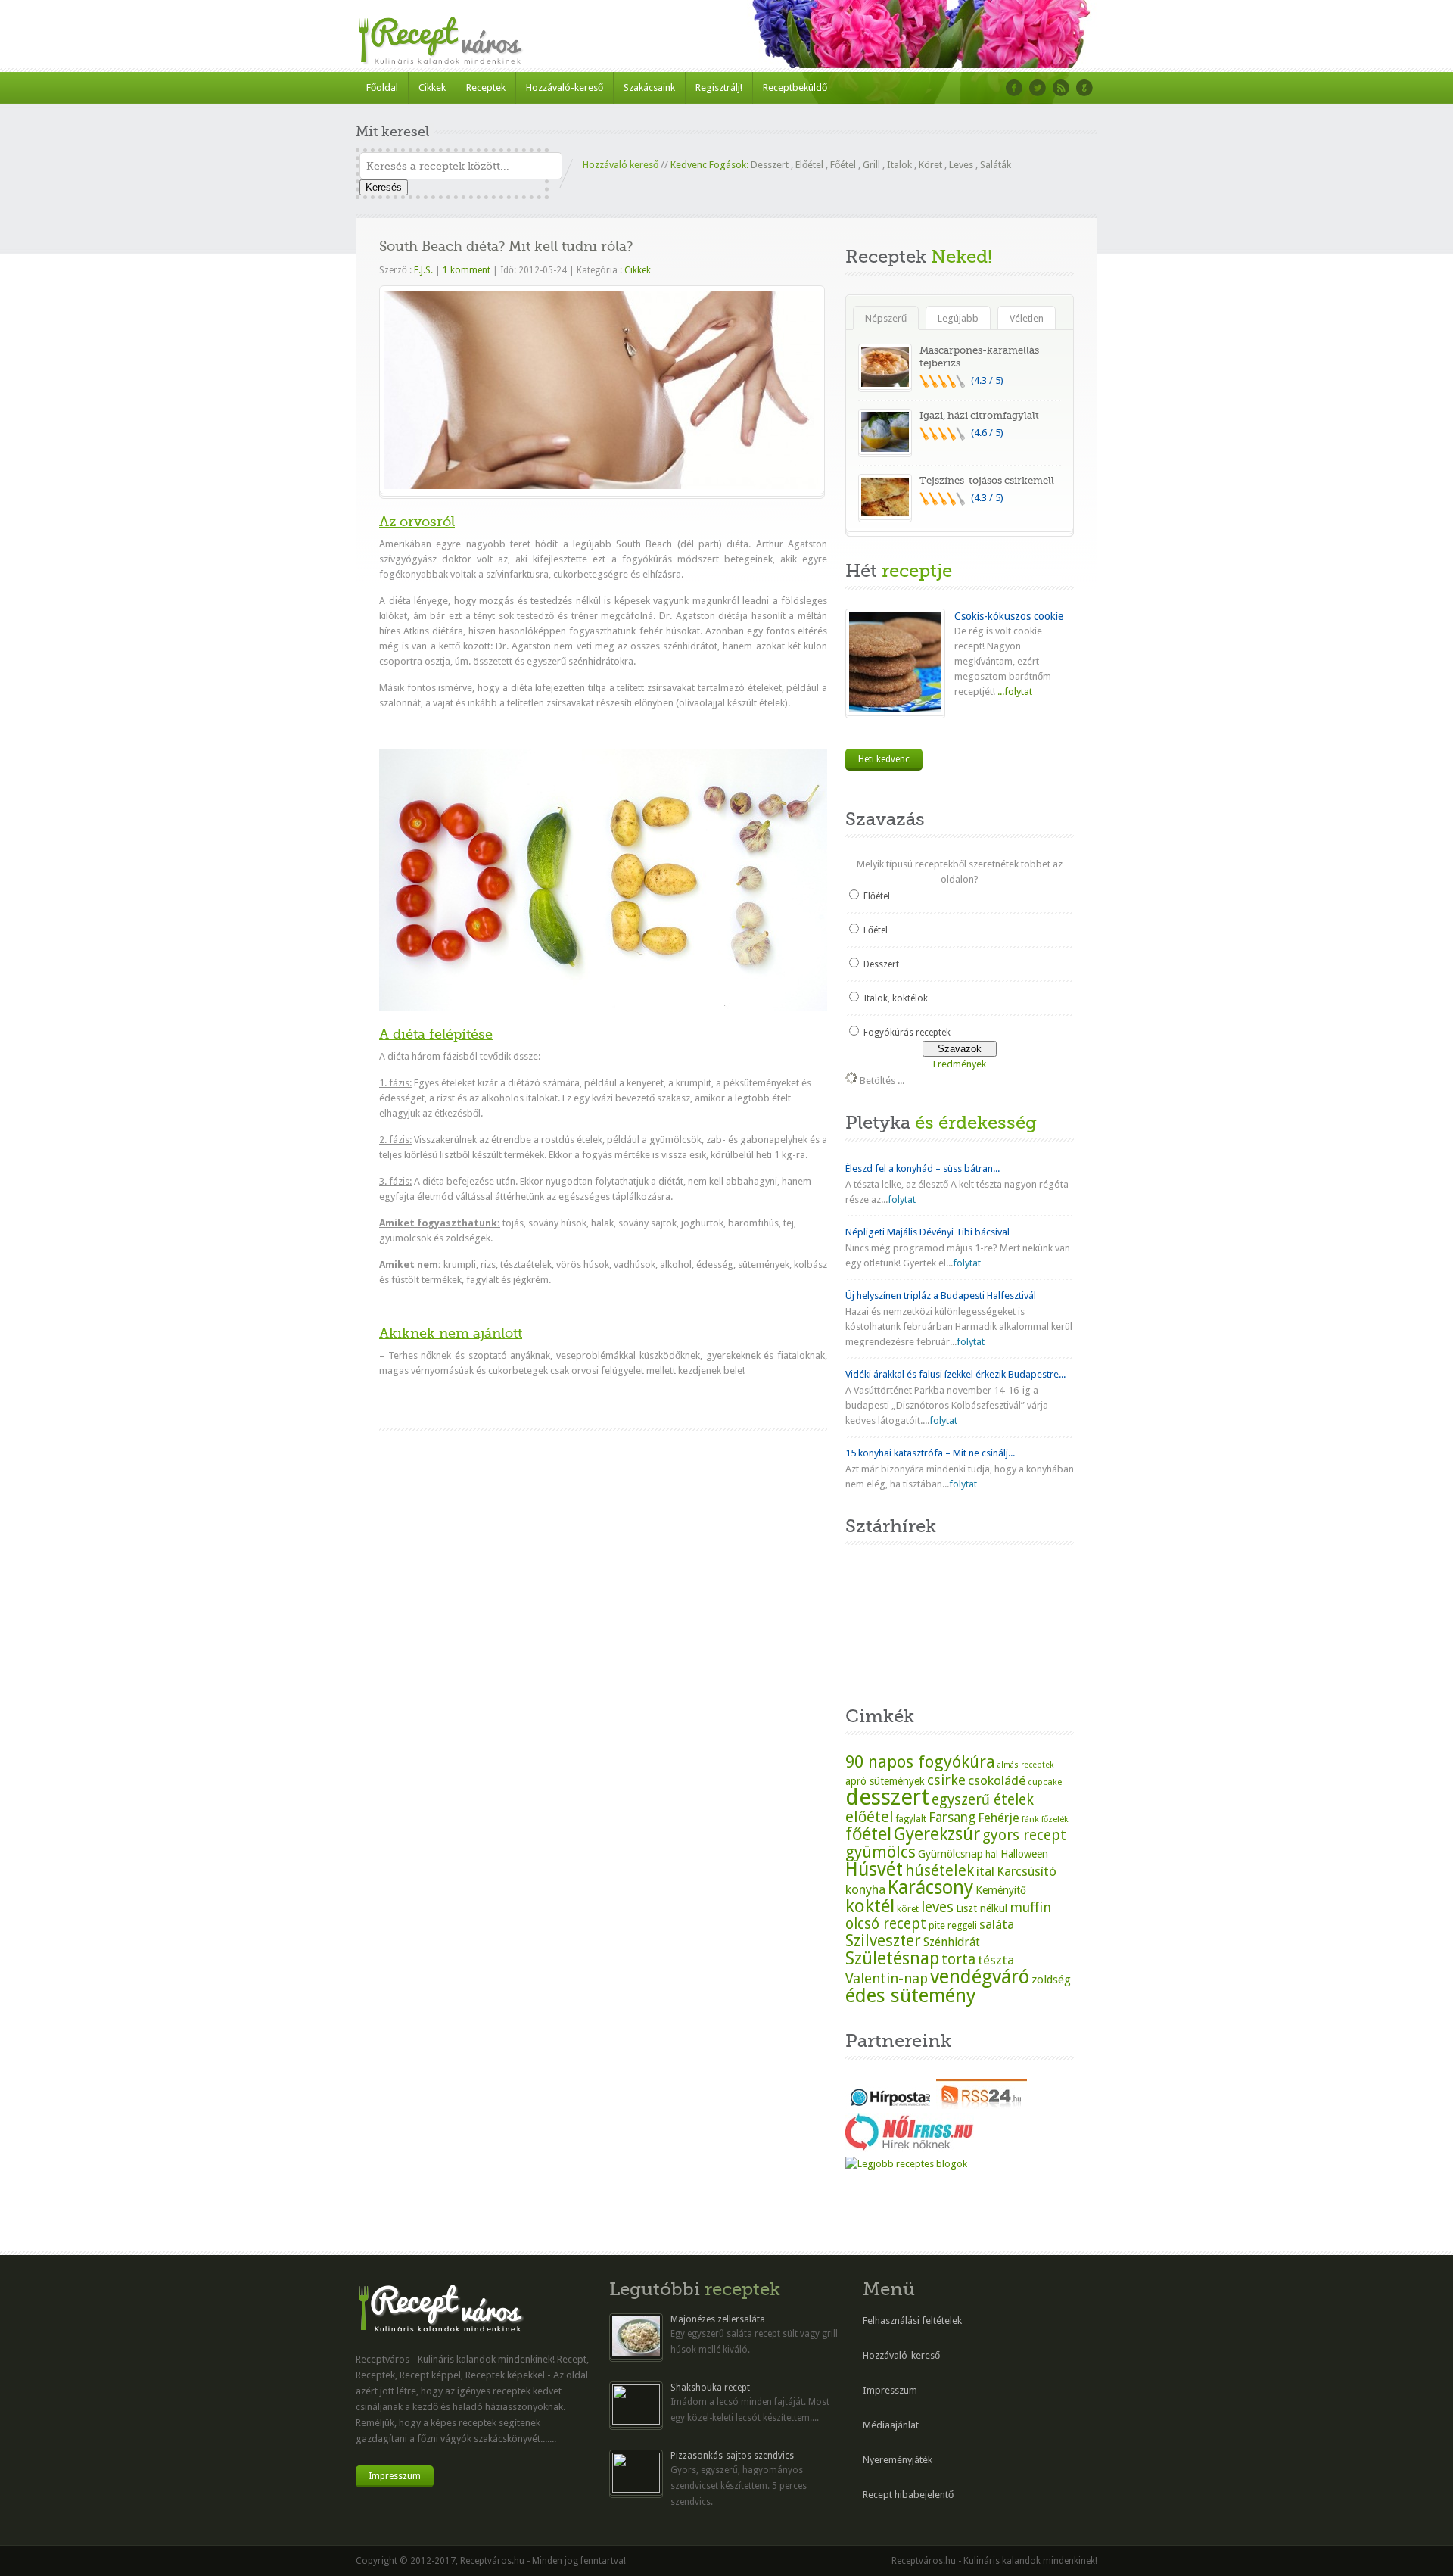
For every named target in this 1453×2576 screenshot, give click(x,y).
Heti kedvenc (884, 759)
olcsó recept (886, 1924)
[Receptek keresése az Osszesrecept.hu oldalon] (906, 2164)
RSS (1061, 88)
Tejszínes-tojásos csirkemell (987, 480)
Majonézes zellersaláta (718, 2319)
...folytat (1014, 692)
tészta (996, 1960)
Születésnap (892, 1958)
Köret (930, 165)
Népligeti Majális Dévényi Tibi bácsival (927, 1232)
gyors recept (1024, 1835)
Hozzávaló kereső (621, 165)
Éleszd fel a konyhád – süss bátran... (923, 1168)
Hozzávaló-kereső (565, 87)
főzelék (1055, 1819)
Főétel (843, 165)
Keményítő (1001, 1890)
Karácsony (930, 1888)
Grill (871, 165)
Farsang (952, 1818)
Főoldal (382, 87)
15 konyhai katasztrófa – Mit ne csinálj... (930, 1453)
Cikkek (432, 87)
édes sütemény (911, 1995)
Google (1084, 88)
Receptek (486, 87)
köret (908, 1909)
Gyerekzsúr (937, 1834)
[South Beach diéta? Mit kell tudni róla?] (602, 486)
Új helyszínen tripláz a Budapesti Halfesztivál (941, 1296)
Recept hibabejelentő (908, 2495)
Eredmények (960, 1064)
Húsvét (874, 1869)
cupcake (1045, 1782)
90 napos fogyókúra (920, 1761)
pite (937, 1925)
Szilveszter (883, 1941)
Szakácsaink (649, 87)
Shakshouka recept (710, 2388)
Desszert (770, 165)
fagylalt (911, 1819)
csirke (946, 1780)
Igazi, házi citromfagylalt (979, 415)
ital (985, 1871)
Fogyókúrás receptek (907, 1033)
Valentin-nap (887, 1978)
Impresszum (395, 2476)
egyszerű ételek (983, 1800)
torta (958, 1959)
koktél (870, 1906)
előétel (870, 1817)
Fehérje (999, 1818)
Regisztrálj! (719, 87)
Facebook (1014, 88)
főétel (868, 1834)
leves (937, 1907)
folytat (902, 1199)
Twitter (1038, 88)
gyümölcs (881, 1852)
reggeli (962, 1925)
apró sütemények (885, 1781)
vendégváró (980, 1976)
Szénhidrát (952, 1942)
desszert (887, 1797)
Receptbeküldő (795, 87)
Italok (899, 165)
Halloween (1024, 1854)
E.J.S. (423, 270)
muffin (1030, 1907)
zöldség (1051, 1980)
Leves (961, 165)
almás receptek (1025, 1765)
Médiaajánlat (891, 2425)
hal (992, 1855)
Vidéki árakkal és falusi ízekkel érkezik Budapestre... (955, 1374)
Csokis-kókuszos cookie (1009, 616)
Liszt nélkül (982, 1908)
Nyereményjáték (898, 2460)
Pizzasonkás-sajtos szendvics (732, 2456)
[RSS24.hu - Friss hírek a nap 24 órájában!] (982, 2106)
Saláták (996, 165)
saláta (997, 1924)
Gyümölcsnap (951, 1854)
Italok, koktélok (896, 998)
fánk (1030, 1819)
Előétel (809, 165)
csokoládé (997, 1780)
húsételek (940, 1870)
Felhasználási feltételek (912, 2321)
